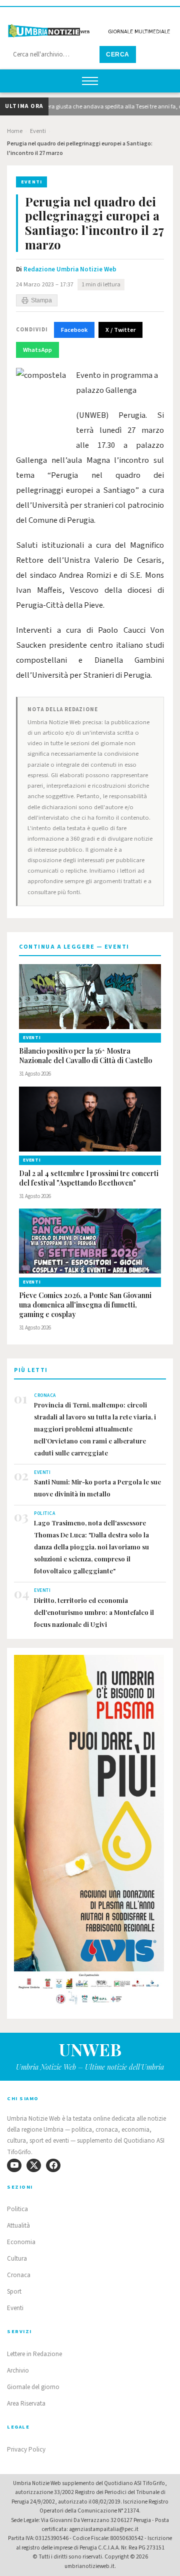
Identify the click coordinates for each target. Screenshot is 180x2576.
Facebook (74, 330)
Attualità (18, 2226)
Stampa (41, 300)
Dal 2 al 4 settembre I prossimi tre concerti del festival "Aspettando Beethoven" (89, 1178)
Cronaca (19, 2275)
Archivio (18, 2371)
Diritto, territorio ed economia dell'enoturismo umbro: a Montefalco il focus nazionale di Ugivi (94, 1612)
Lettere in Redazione (34, 2354)
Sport (14, 2292)
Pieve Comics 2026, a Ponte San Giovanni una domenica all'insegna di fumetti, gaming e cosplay (85, 1305)
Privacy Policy (26, 2450)
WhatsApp (37, 350)
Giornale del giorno (33, 2387)
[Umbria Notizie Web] (90, 27)
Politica (17, 2209)
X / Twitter (120, 330)
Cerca (118, 54)
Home (15, 131)
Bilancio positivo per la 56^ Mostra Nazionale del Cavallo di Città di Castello (85, 1056)
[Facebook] (53, 2165)
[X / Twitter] (34, 2165)
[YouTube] (14, 2165)
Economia (21, 2242)
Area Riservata (26, 2404)
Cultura (17, 2259)
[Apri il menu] (90, 81)
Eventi (38, 131)
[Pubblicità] (90, 1833)
